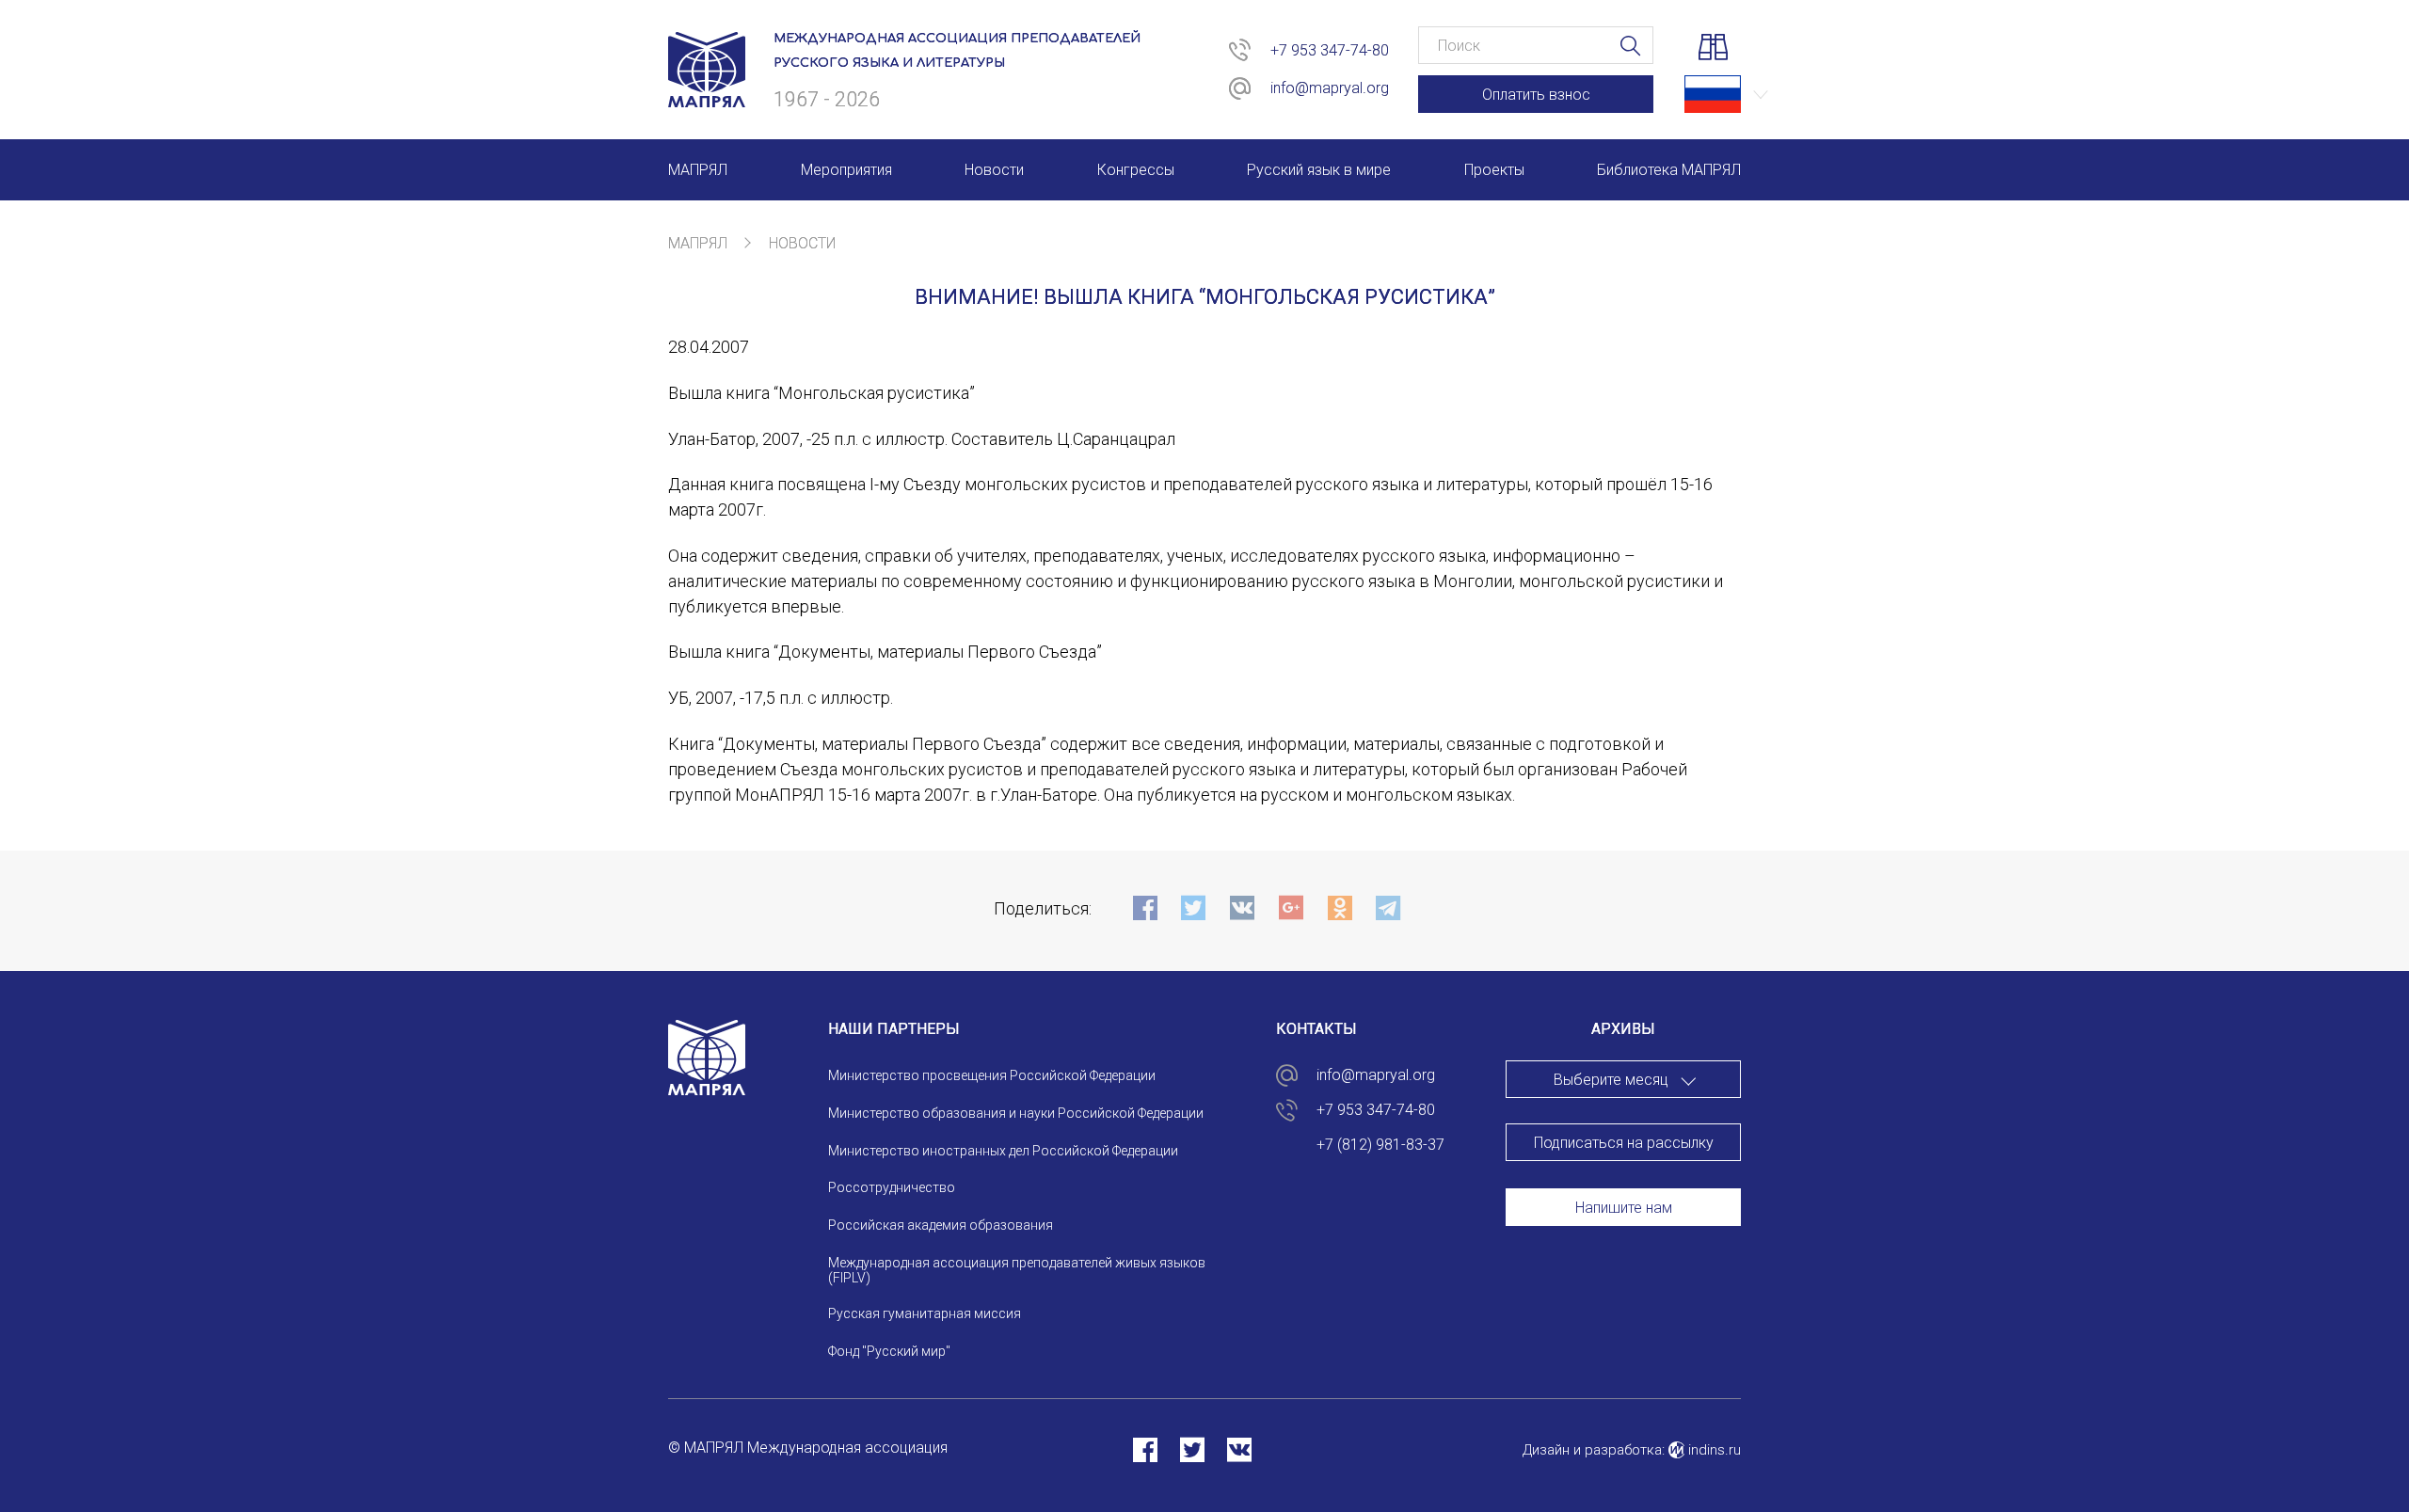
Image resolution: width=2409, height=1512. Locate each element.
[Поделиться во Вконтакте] (1239, 1449)
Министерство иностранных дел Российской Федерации (1003, 1151)
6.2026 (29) (1624, 1171)
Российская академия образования (941, 1225)
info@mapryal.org (1330, 88)
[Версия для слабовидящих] (1713, 50)
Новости (802, 243)
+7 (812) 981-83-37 (1380, 1145)
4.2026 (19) (1624, 1245)
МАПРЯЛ (698, 243)
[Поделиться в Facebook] (1145, 1449)
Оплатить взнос (1536, 95)
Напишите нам (1624, 1208)
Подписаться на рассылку (1624, 1143)
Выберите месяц (1611, 1080)
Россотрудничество (892, 1187)
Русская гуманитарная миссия (925, 1313)
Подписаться (1219, 810)
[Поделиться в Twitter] (1192, 1449)
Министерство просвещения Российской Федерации (992, 1075)
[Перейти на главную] (707, 96)
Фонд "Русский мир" (889, 1351)
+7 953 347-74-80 (1330, 50)
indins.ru (1713, 1450)
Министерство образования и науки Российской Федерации (1016, 1113)
